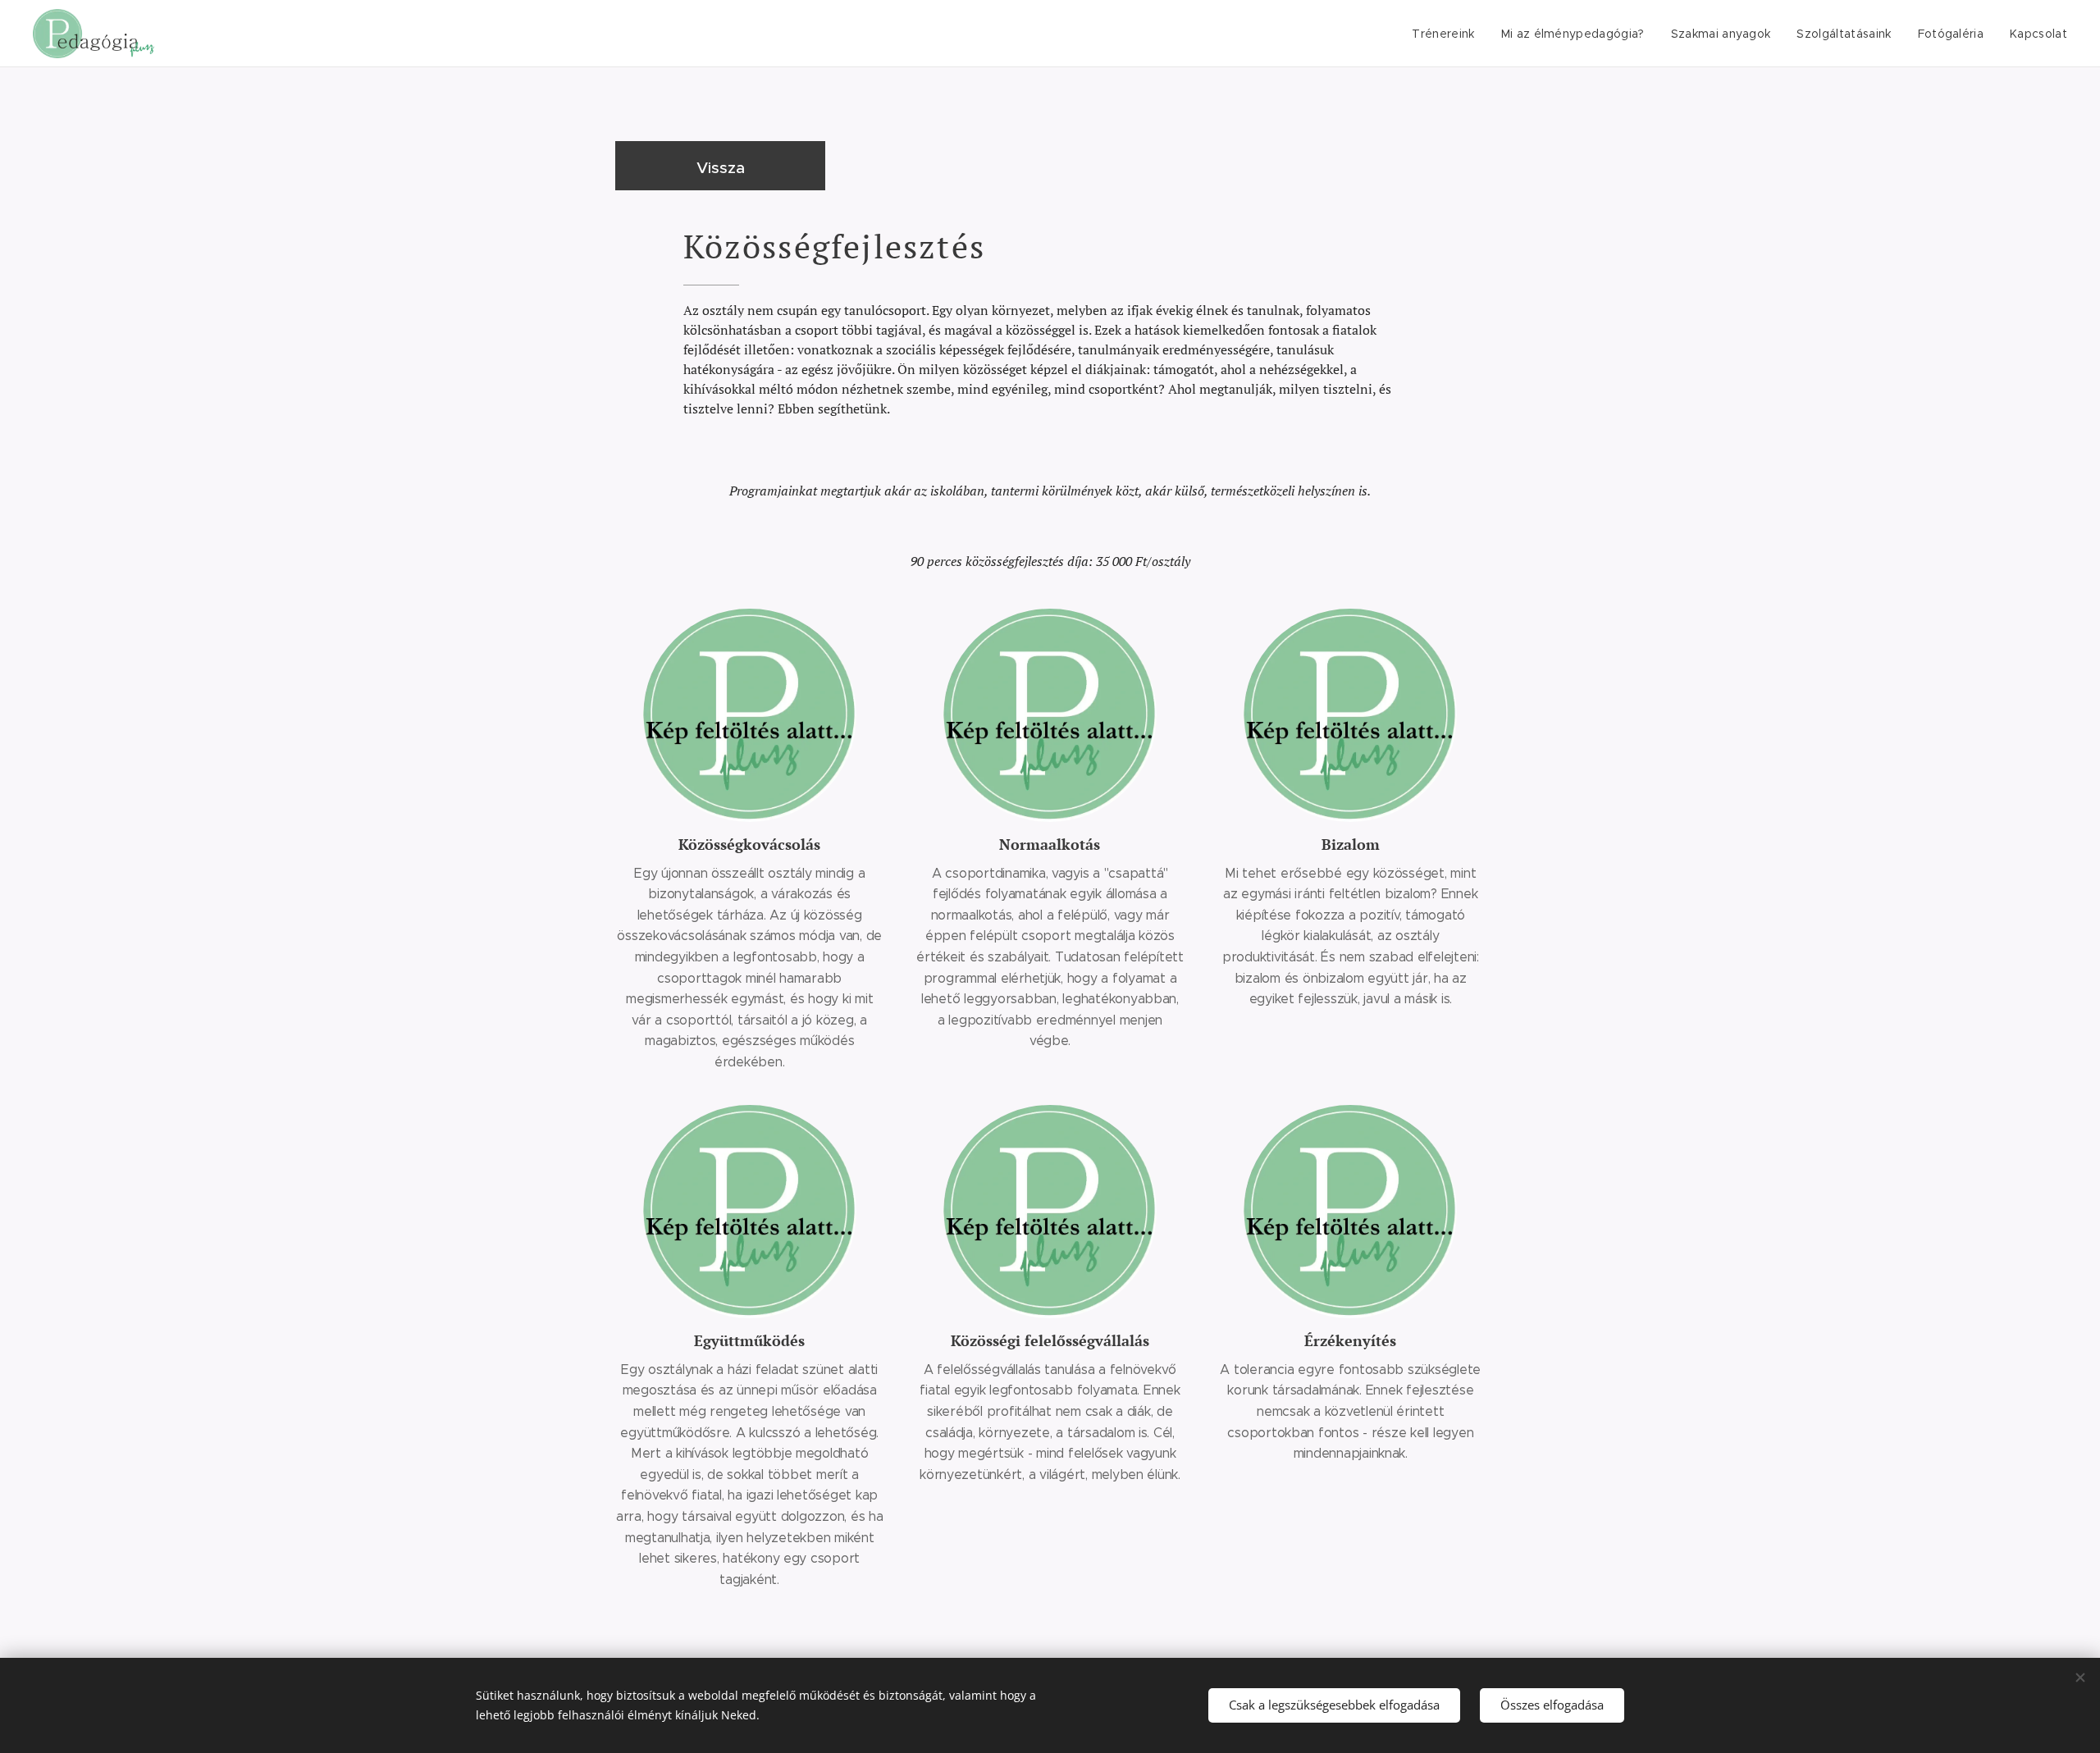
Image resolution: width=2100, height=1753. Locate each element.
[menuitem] (1447, 34)
